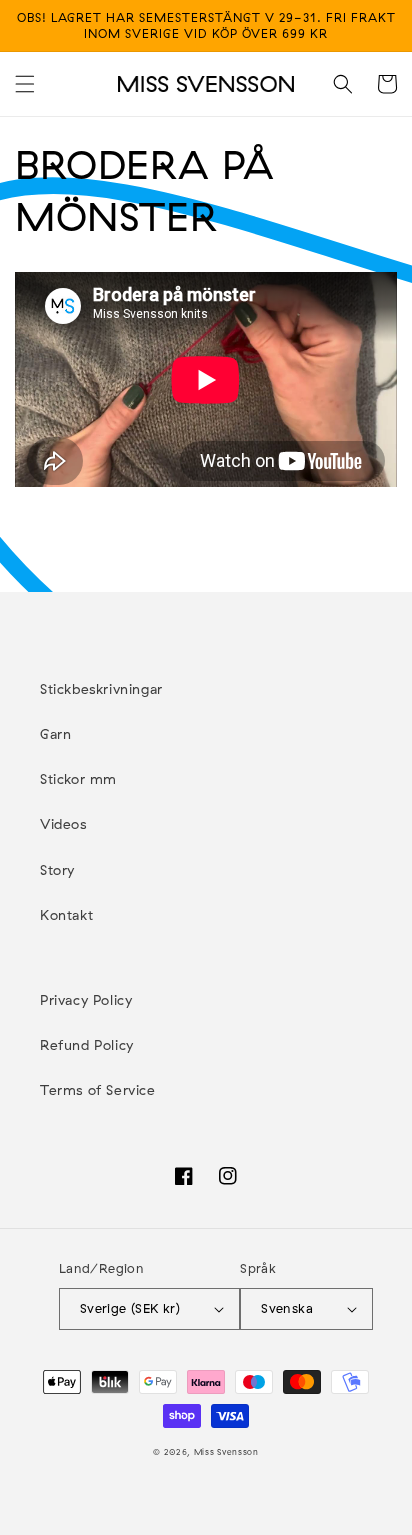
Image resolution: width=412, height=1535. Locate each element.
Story (57, 870)
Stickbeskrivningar (101, 689)
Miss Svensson (226, 1452)
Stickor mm (78, 779)
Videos (63, 824)
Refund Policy (87, 1045)
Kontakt (66, 915)
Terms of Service (98, 1090)
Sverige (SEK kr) (130, 1308)
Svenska (287, 1308)
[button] (25, 84)
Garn (55, 734)
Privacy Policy (86, 1000)
